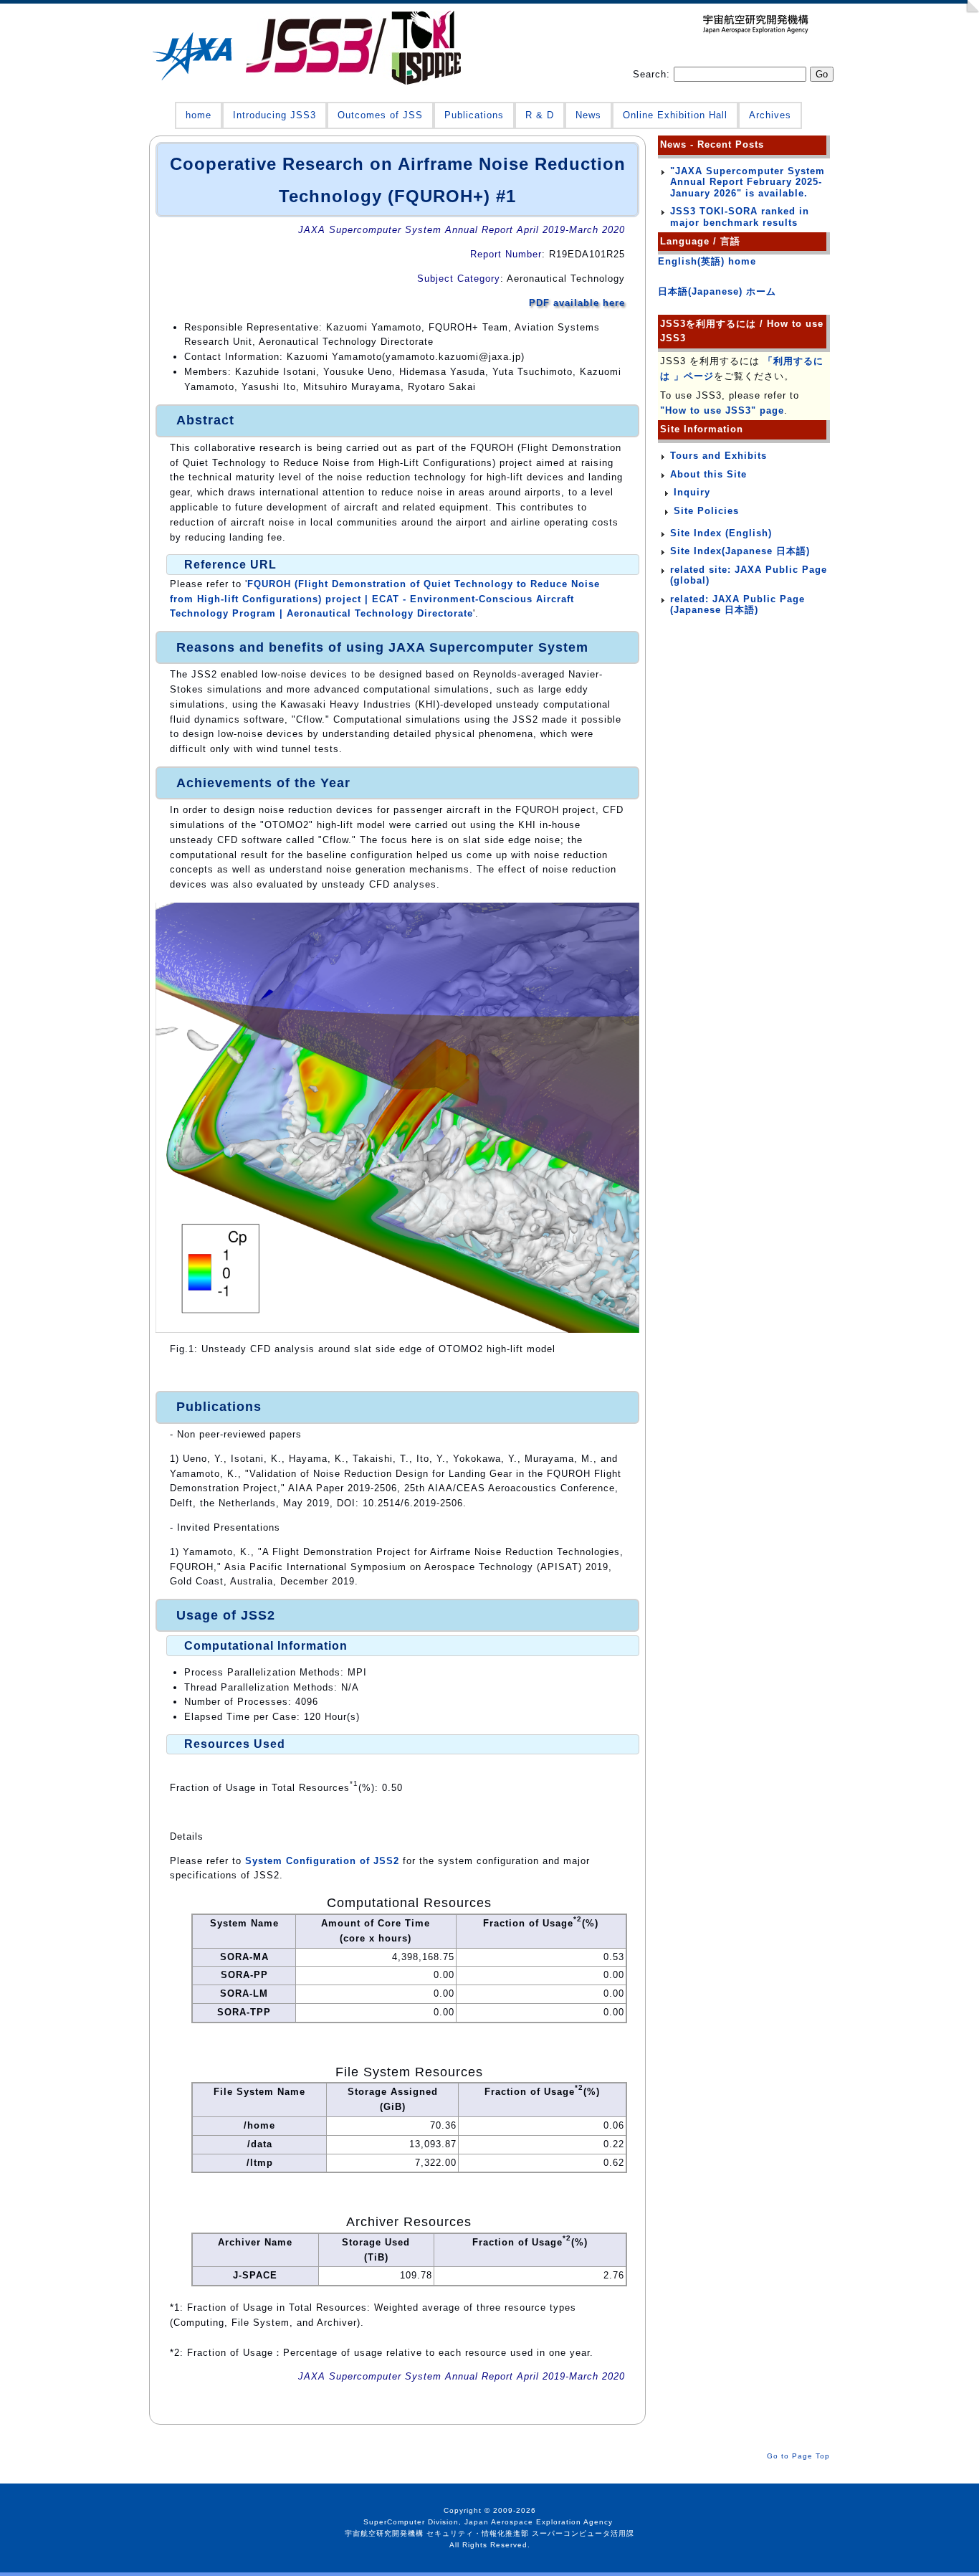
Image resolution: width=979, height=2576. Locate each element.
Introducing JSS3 (274, 115)
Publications (474, 115)
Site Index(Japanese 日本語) (740, 551)
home (199, 115)
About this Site (708, 474)
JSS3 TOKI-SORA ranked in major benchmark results (740, 217)
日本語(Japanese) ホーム (717, 291)
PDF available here (577, 303)
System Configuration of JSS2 (322, 1861)
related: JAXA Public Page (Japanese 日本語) (737, 605)
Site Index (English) (721, 533)
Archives (770, 115)
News (588, 115)
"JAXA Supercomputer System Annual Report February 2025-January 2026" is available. (748, 182)
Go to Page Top (798, 2456)
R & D (540, 115)
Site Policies (706, 511)
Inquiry (692, 492)
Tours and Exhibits (718, 456)
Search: (653, 74)
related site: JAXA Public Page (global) (749, 575)
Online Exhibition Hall (675, 115)
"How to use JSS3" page (722, 410)
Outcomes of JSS (380, 115)
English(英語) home (707, 261)
